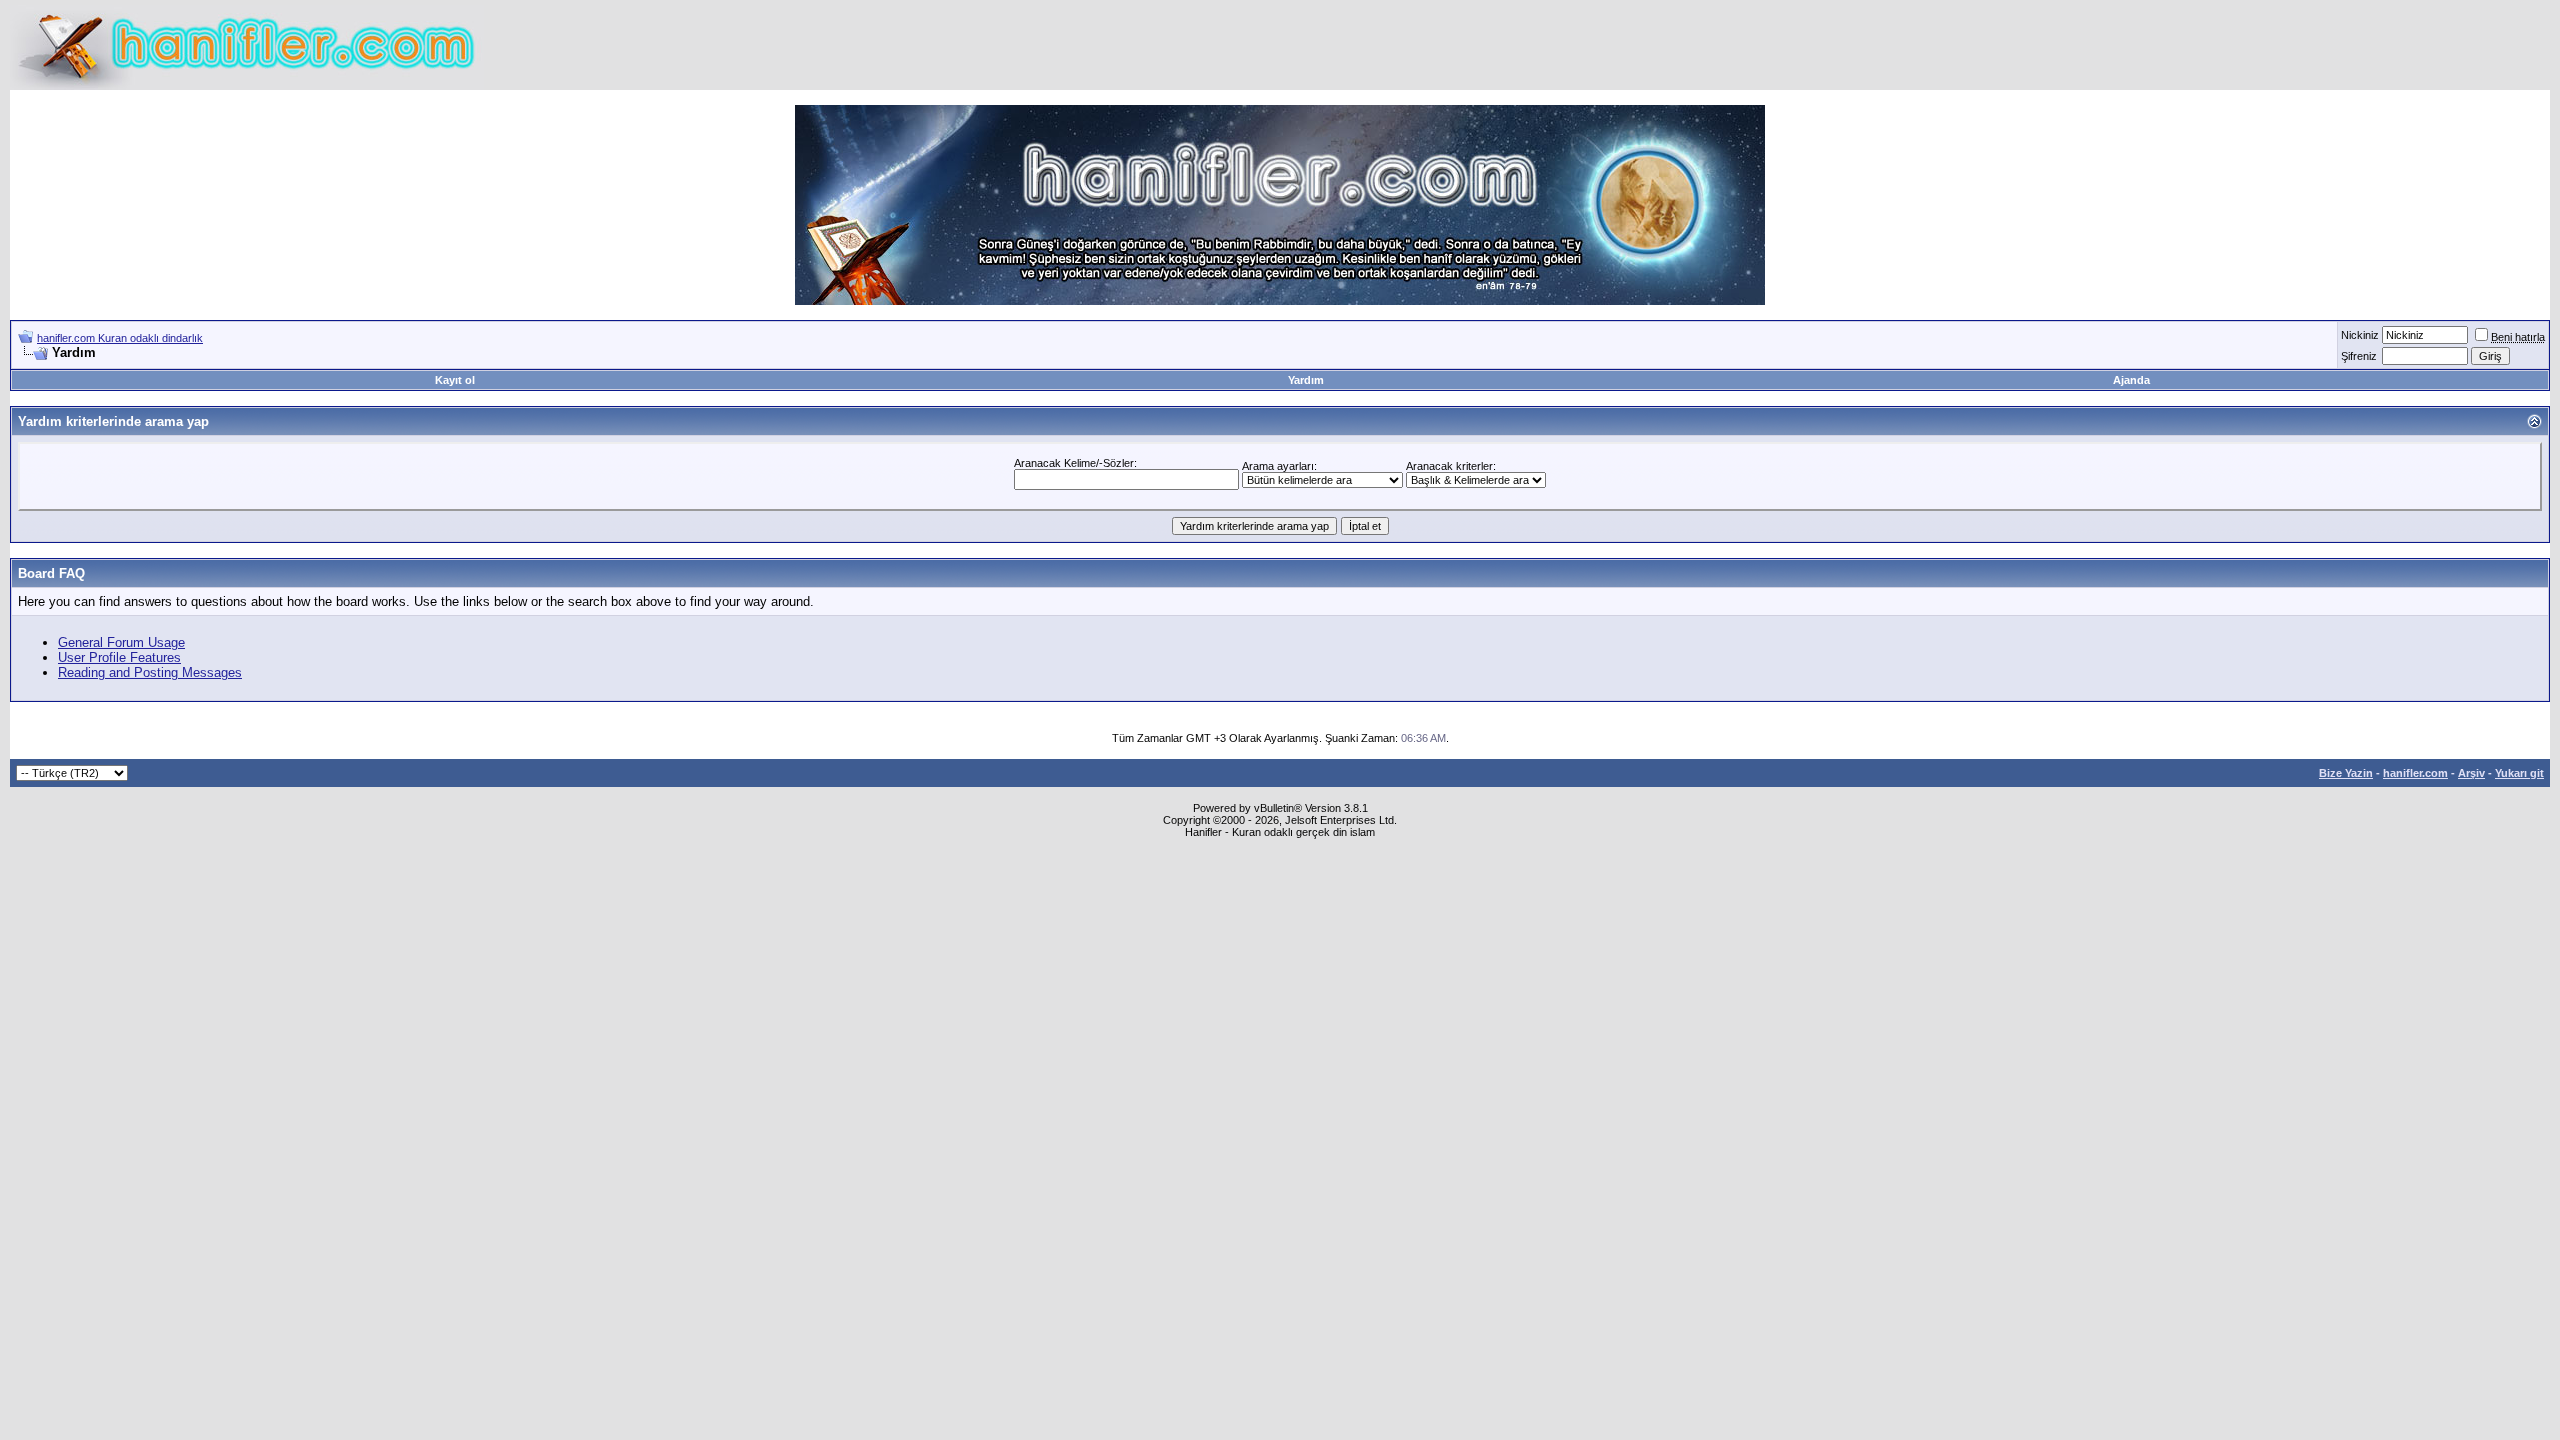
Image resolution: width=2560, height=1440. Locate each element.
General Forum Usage (121, 642)
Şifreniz (2359, 356)
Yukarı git (2519, 773)
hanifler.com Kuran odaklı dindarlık (120, 338)
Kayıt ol (455, 380)
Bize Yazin (2346, 773)
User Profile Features (119, 657)
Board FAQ (51, 573)
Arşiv (2471, 773)
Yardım (1306, 380)
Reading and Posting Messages (150, 672)
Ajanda (2131, 380)
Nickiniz (2360, 335)
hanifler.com (2415, 773)
